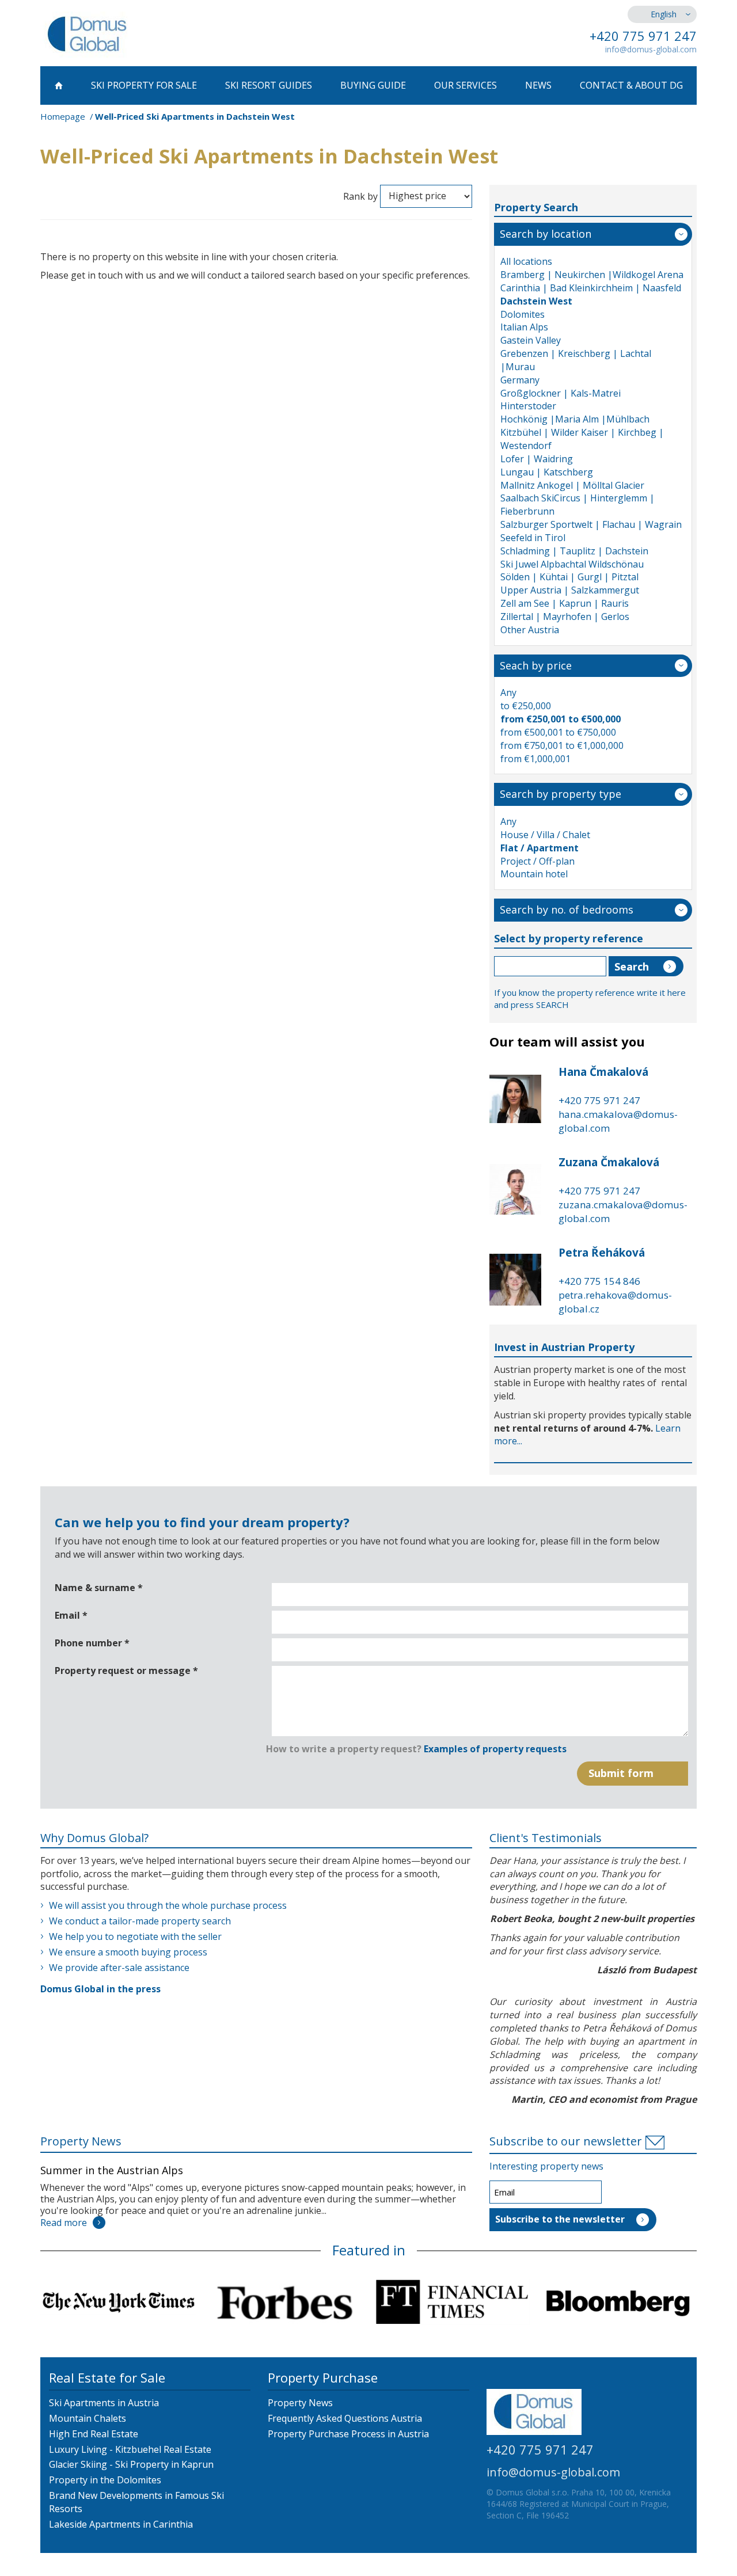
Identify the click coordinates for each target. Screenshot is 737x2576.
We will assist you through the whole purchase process (168, 1905)
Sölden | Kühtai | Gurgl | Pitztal (569, 577)
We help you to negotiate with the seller (135, 1936)
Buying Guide (373, 85)
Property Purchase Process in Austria (348, 2434)
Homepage (63, 116)
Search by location (546, 234)
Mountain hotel (534, 874)
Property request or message (126, 1671)
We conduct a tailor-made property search (140, 1921)
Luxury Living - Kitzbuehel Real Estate (130, 2449)
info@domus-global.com (651, 49)
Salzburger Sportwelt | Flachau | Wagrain (591, 524)
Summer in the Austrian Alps (112, 2170)
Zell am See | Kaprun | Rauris (565, 603)
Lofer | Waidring (537, 459)
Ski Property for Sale (144, 85)
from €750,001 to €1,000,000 (562, 745)
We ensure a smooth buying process (128, 1952)
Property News (81, 2141)
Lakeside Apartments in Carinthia (121, 2524)
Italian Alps (524, 327)
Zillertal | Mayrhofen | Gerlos (565, 617)
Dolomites (523, 314)
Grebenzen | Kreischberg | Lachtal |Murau (576, 360)
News (538, 85)
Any (508, 692)
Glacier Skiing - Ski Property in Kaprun (131, 2464)
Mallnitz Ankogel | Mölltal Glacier (572, 485)
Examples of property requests (495, 1749)
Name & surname (99, 1588)
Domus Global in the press (100, 1989)
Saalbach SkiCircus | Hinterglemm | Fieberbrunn (578, 505)
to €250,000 (526, 706)
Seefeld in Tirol (533, 538)
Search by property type (561, 794)
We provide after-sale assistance (119, 1968)
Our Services (466, 85)
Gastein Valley (531, 340)
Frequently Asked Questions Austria (345, 2418)
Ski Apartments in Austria (104, 2403)
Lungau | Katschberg (547, 472)
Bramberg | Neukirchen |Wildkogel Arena (592, 275)
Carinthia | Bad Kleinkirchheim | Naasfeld (591, 288)
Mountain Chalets (88, 2418)
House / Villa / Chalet (545, 835)
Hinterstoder (528, 406)
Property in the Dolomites (105, 2480)
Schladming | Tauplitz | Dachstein (574, 551)
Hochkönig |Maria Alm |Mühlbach (575, 419)
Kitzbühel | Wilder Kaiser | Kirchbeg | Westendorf (582, 439)
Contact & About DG (631, 85)
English (664, 14)
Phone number (92, 1643)
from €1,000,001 (535, 759)
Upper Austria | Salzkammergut (570, 590)
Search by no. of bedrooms (567, 910)
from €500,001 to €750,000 (558, 732)
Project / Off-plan (537, 861)
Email (71, 1615)
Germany (520, 380)
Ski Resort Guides (269, 85)
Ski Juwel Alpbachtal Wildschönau (572, 564)
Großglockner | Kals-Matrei (561, 393)
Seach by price (536, 665)
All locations (526, 261)
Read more (64, 2223)
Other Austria (530, 630)
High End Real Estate (94, 2434)
